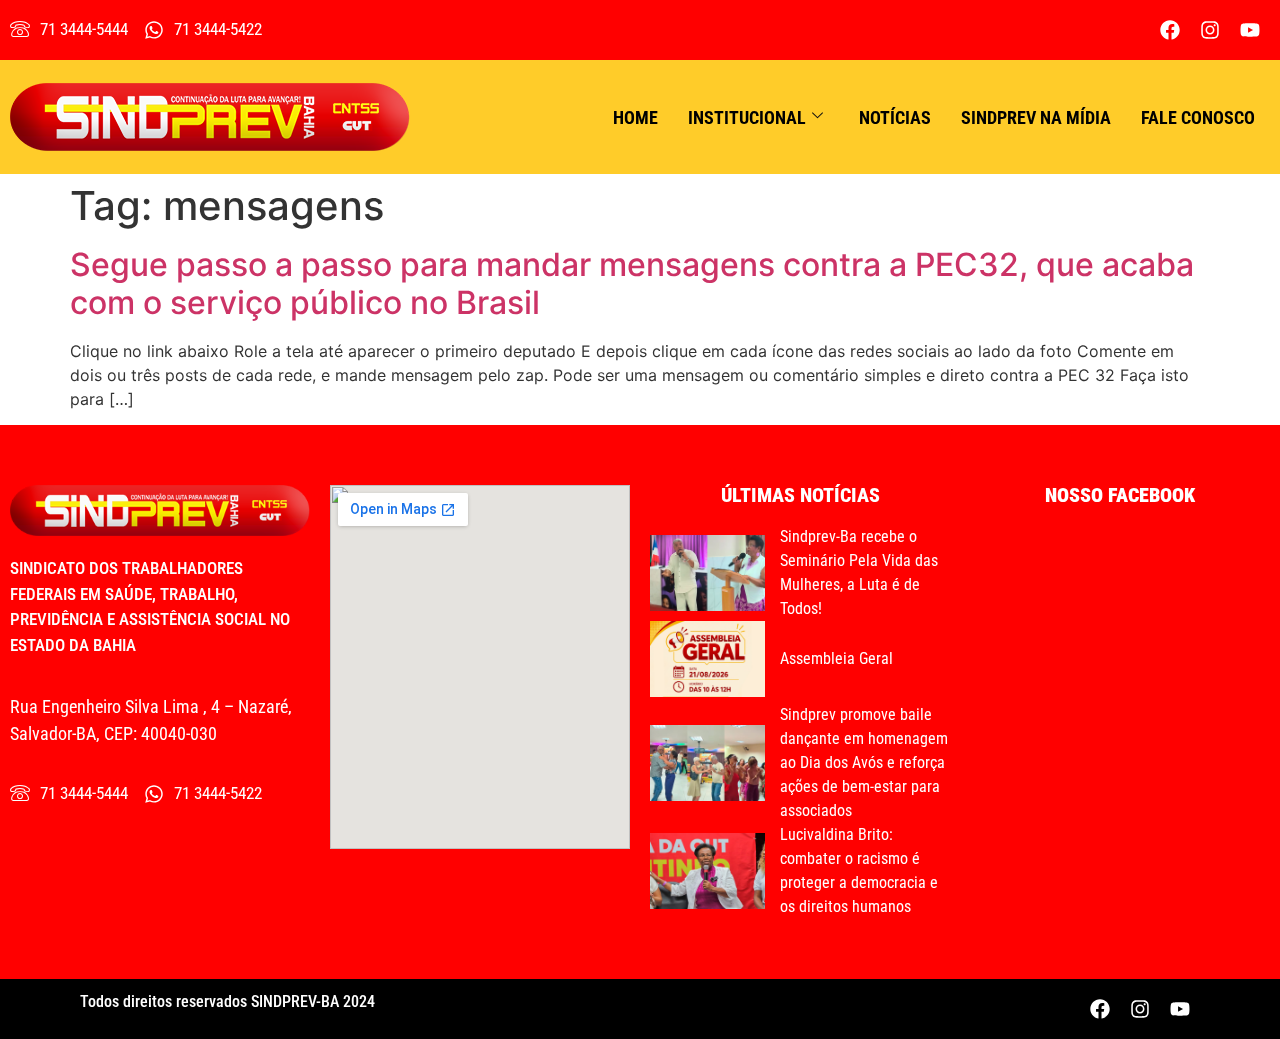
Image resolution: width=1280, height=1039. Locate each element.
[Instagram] (1210, 30)
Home (635, 117)
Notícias (895, 117)
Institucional (747, 117)
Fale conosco (1198, 117)
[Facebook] (1170, 30)
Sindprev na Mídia (1036, 117)
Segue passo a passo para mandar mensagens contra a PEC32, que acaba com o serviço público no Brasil (632, 283)
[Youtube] (1250, 30)
